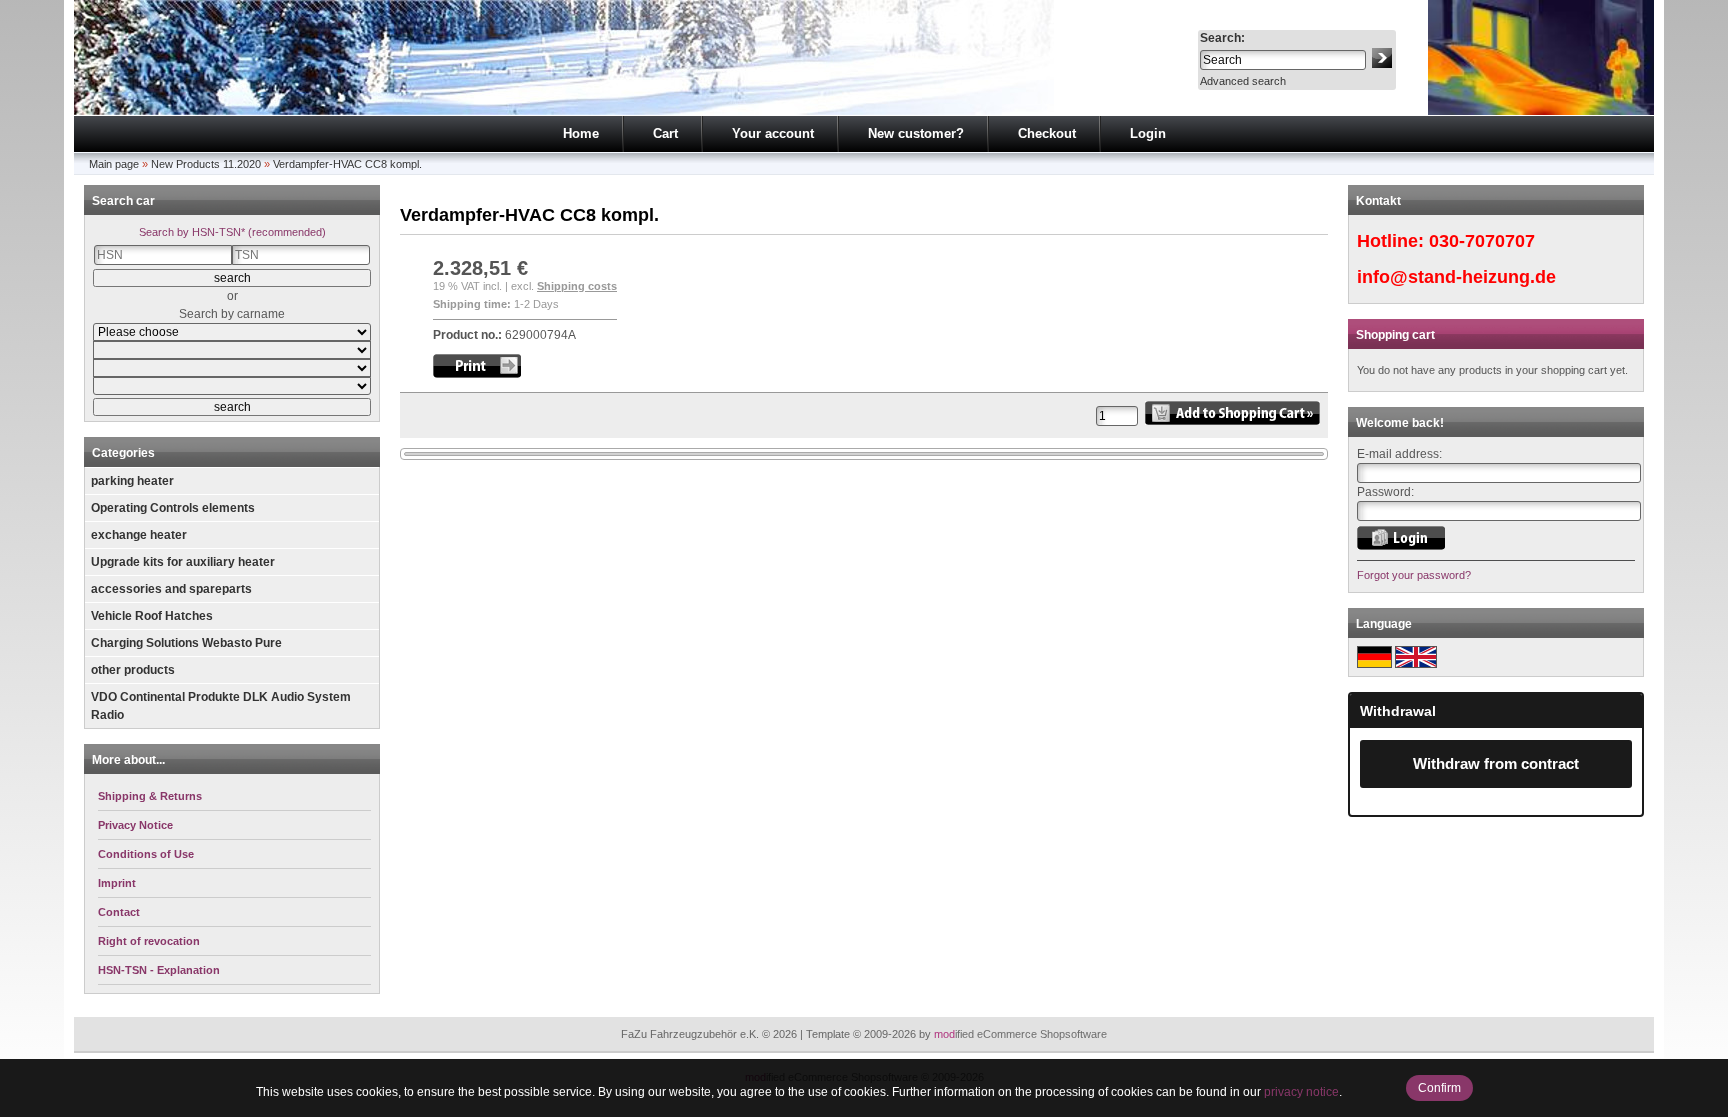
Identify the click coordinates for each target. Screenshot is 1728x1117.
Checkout (1047, 133)
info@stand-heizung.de (1456, 277)
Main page (114, 164)
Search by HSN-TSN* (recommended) (232, 232)
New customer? (916, 133)
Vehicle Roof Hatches (152, 616)
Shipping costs (577, 286)
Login (1148, 133)
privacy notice (1301, 1092)
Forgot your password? (1414, 575)
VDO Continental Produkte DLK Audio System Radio (221, 706)
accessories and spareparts (171, 589)
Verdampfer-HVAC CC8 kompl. (347, 164)
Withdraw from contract (1496, 763)
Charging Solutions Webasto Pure (186, 643)
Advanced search (1243, 81)
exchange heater (139, 535)
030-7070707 (1482, 241)
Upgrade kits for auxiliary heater (183, 562)
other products (133, 670)
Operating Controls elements (173, 508)
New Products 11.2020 (206, 164)
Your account (773, 133)
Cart (665, 133)
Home (581, 133)
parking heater (132, 481)
